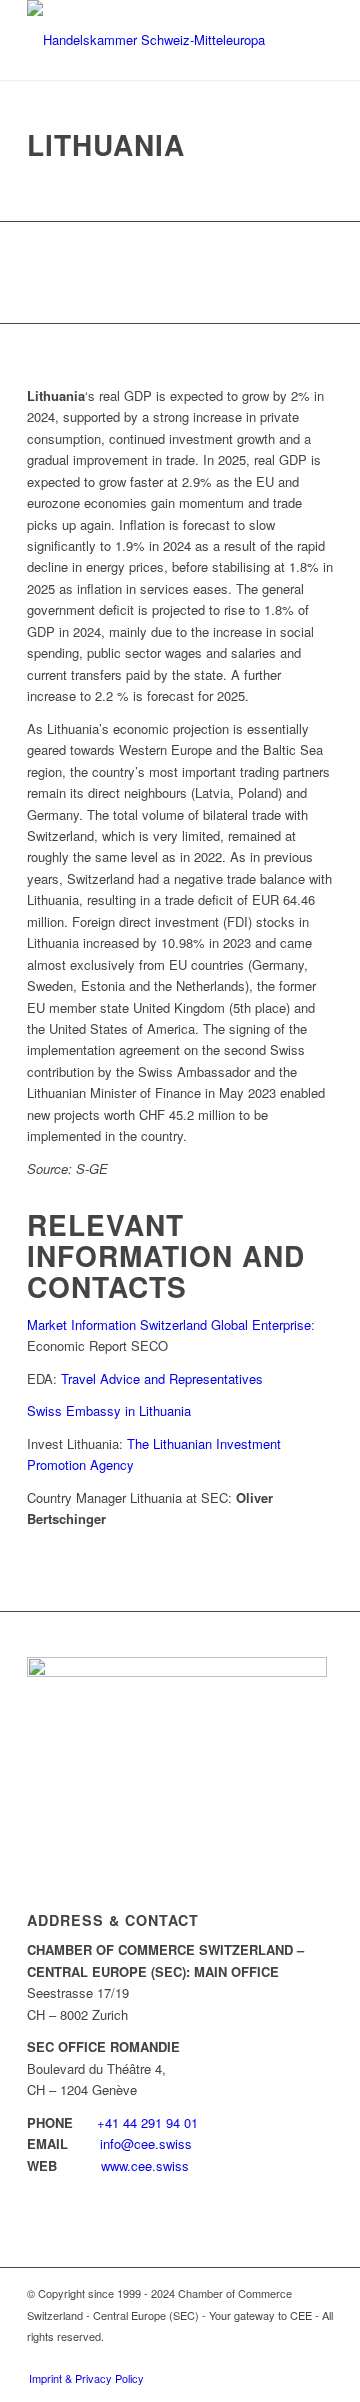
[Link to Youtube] (318, 2357)
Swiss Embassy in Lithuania (109, 1410)
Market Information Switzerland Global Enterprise (169, 1324)
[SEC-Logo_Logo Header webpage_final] (149, 40)
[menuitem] (81, 2378)
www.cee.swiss (145, 2165)
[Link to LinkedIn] (288, 2357)
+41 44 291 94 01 (147, 2122)
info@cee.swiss (146, 2143)
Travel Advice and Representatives (164, 1378)
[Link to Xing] (258, 2357)
